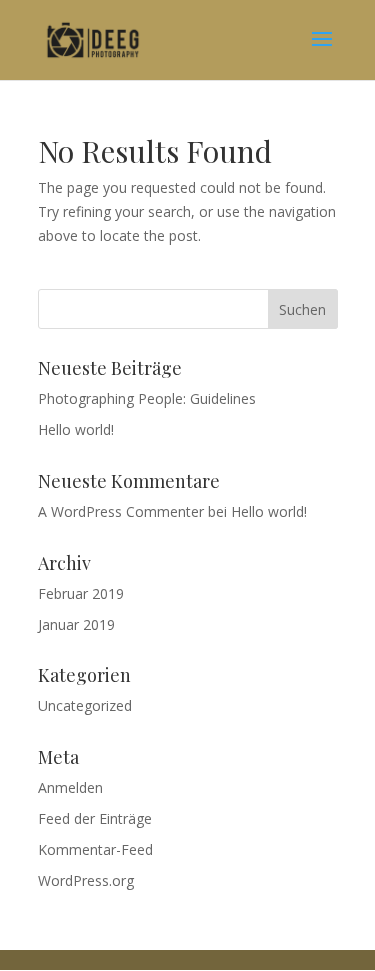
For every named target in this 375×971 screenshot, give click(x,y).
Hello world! (76, 429)
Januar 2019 (76, 624)
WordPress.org (86, 880)
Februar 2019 (81, 593)
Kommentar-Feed (95, 849)
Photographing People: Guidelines (147, 398)
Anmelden (70, 787)
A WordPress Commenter (121, 511)
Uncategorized (85, 705)
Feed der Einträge (95, 818)
